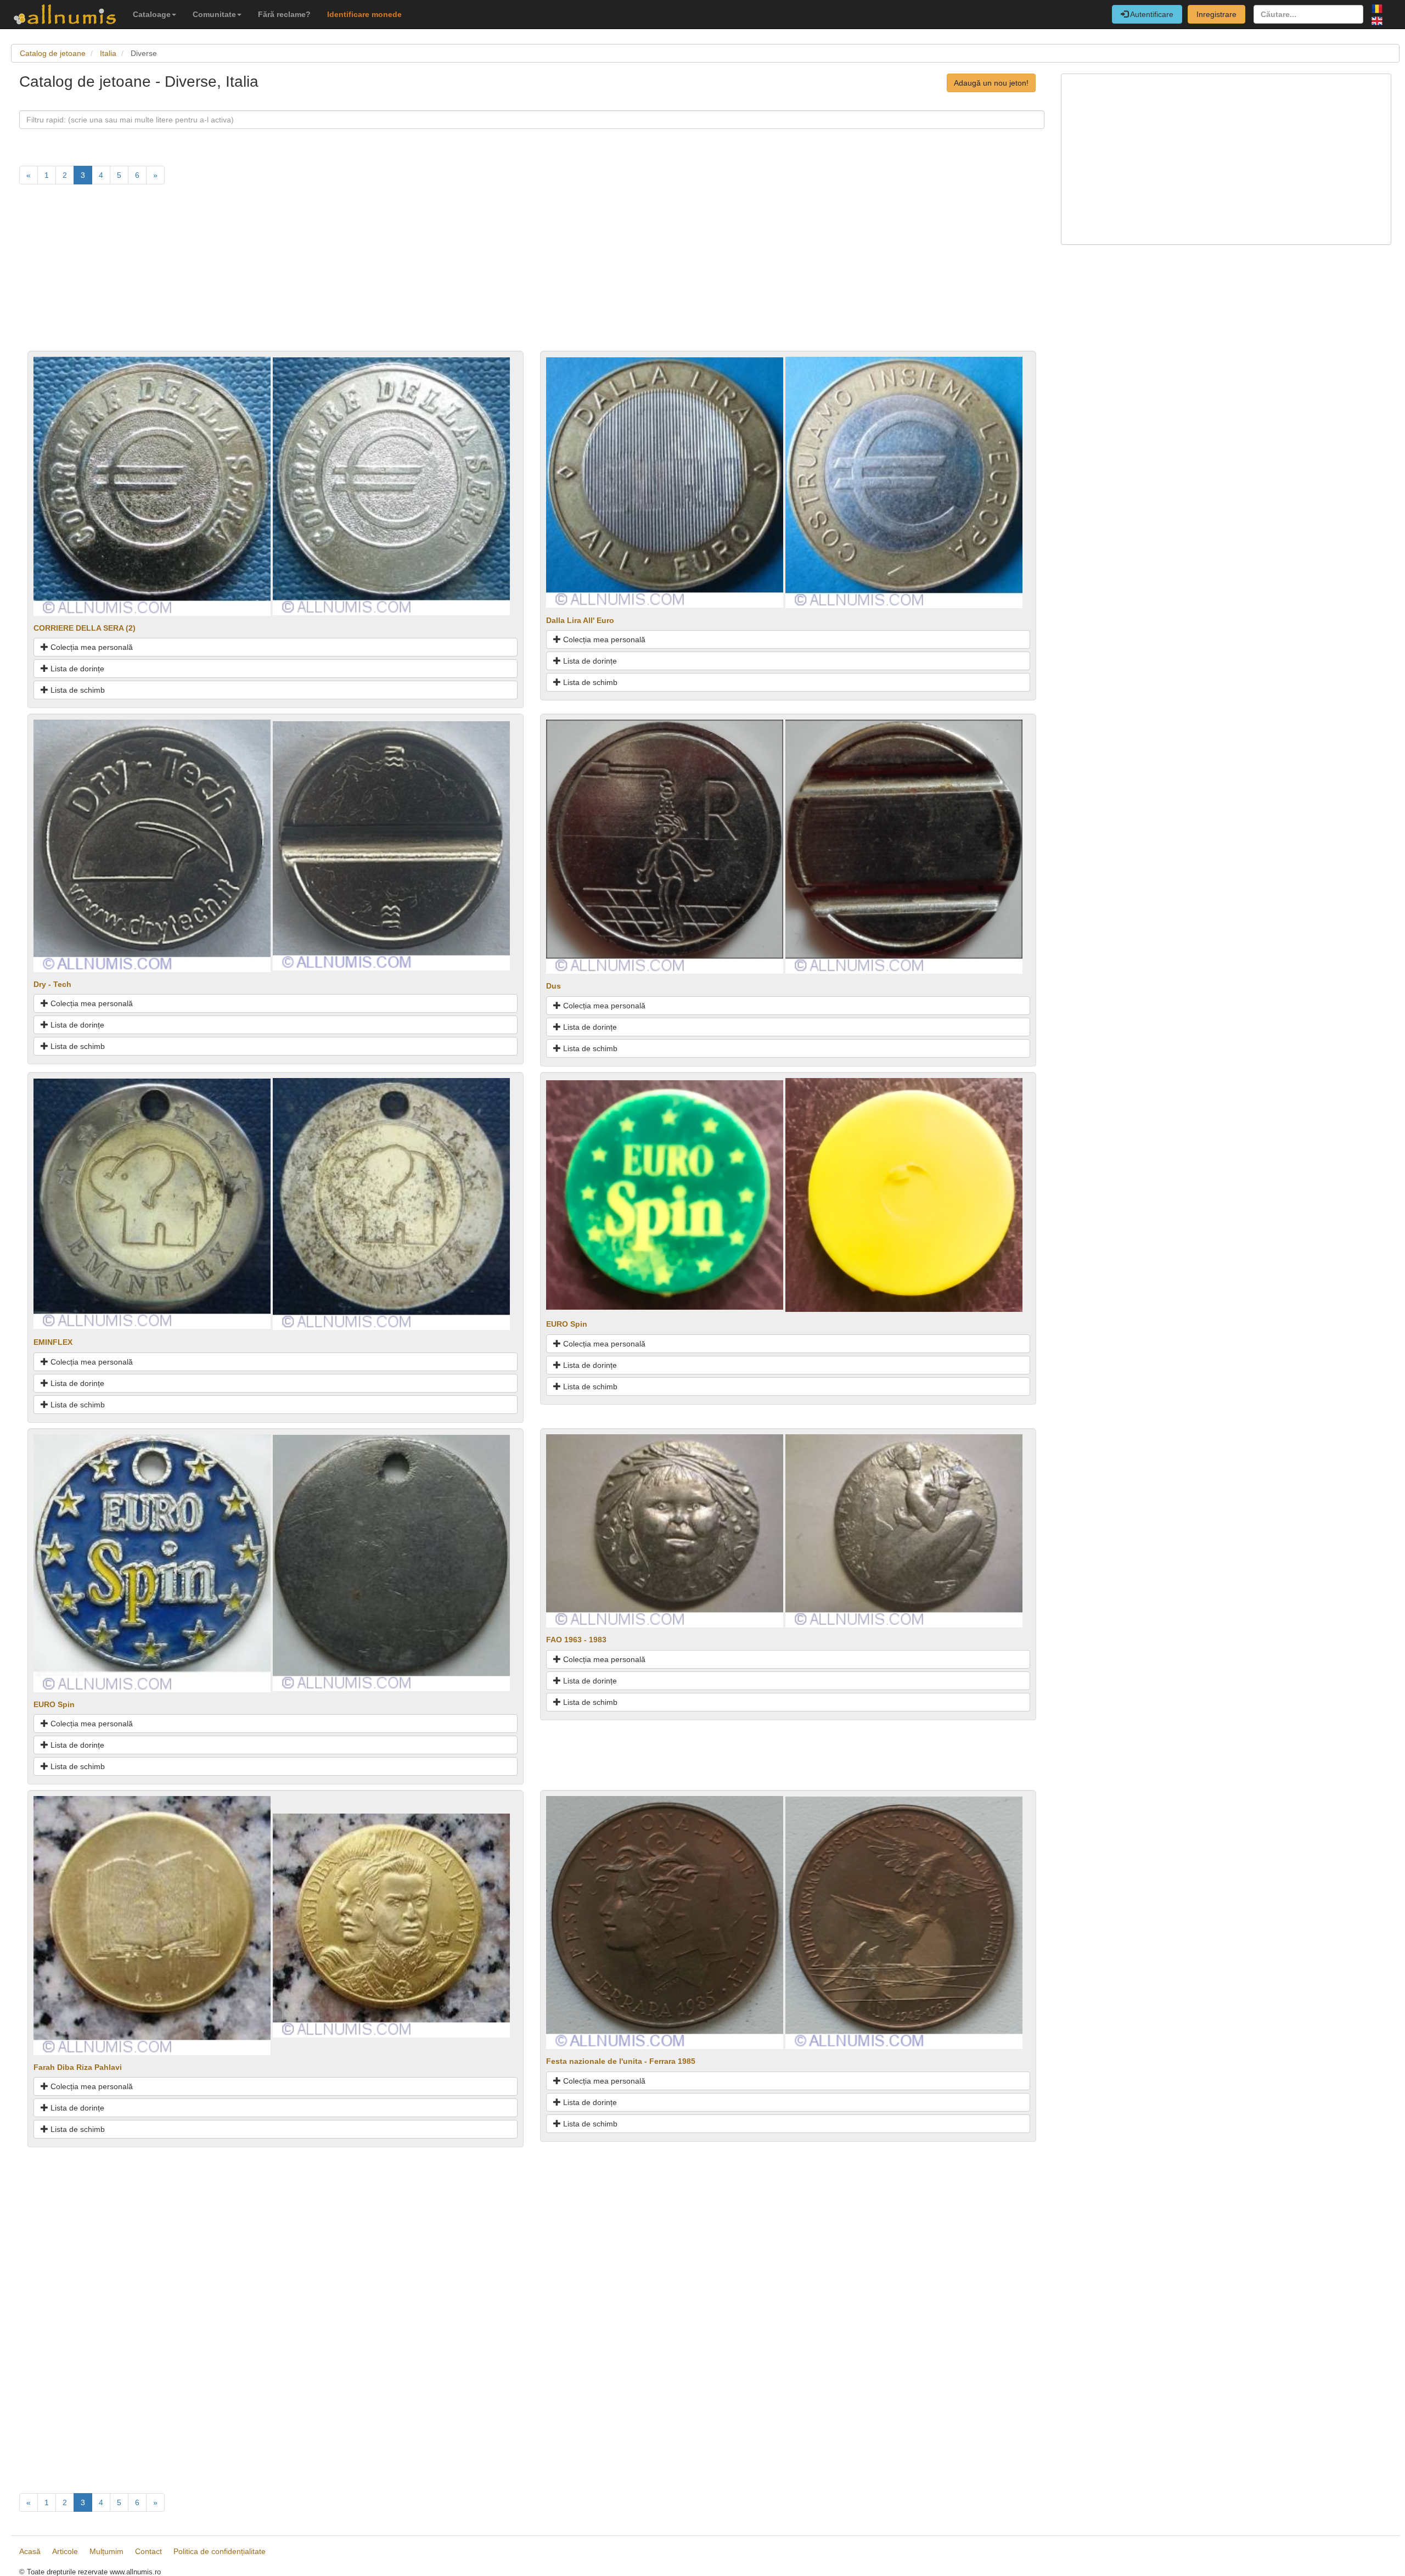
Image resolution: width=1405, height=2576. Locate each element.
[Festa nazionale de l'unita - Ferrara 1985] (665, 1922)
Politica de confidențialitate (220, 2551)
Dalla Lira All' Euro (580, 620)
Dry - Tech (52, 984)
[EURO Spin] (665, 1194)
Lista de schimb (77, 690)
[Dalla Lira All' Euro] (665, 481)
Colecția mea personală (91, 647)
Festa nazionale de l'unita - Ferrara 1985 (621, 2061)
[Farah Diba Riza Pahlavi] (152, 1925)
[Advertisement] (349, 274)
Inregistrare (1216, 14)
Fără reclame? (284, 14)
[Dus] (665, 846)
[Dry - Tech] (152, 845)
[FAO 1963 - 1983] (665, 1530)
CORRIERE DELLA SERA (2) (85, 628)
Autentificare (1151, 14)
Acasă (30, 2551)
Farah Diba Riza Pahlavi (78, 2067)
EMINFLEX (53, 1342)
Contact (148, 2551)
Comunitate (214, 14)
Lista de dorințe (76, 669)
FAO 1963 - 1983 (576, 1640)
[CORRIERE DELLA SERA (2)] (152, 485)
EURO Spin (567, 1324)
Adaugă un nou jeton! (991, 83)
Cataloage (152, 14)
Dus (553, 986)
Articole (65, 2551)
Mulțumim (106, 2551)
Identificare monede (364, 14)
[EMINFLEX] (152, 1203)
